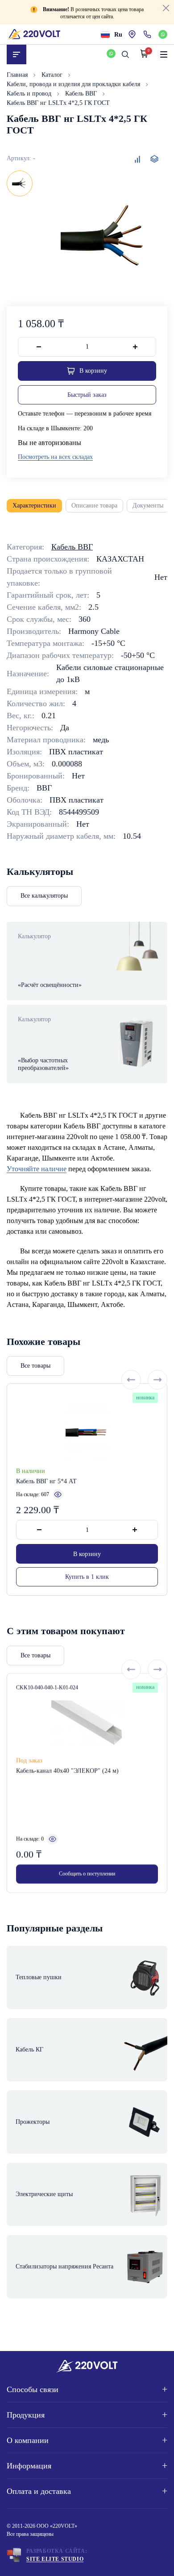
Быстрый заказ (87, 395)
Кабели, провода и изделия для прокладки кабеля (74, 84)
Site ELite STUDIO (55, 2559)
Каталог (53, 75)
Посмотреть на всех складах (55, 457)
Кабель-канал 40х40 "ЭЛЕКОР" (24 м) (67, 1771)
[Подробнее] (58, 1494)
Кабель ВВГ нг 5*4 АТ (46, 1481)
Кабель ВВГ (82, 94)
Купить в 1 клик (87, 1577)
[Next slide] (157, 1380)
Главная (18, 75)
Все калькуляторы (44, 896)
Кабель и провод (30, 94)
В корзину (87, 1554)
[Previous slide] (131, 1380)
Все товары (35, 1366)
